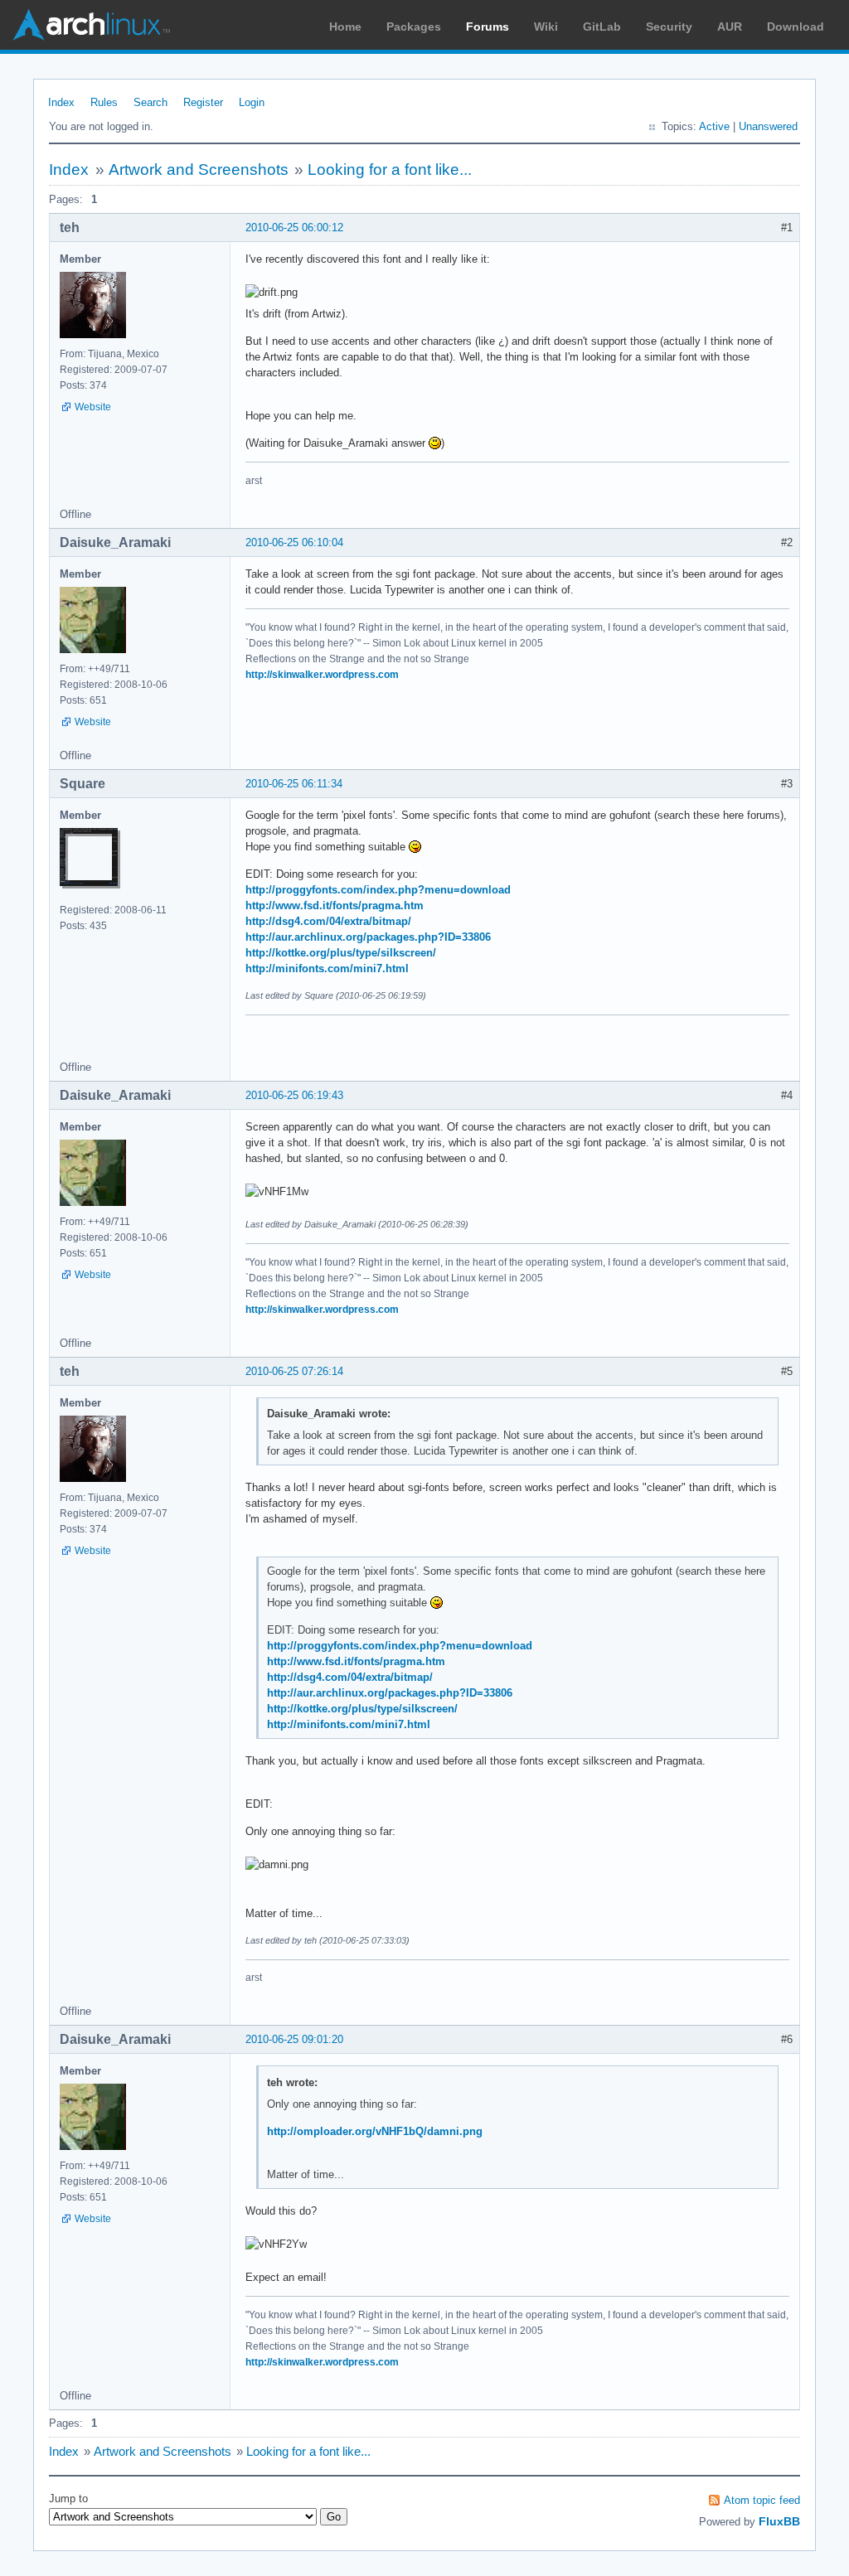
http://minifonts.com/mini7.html (327, 968)
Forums (488, 27)
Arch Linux (91, 25)
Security (669, 27)
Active (714, 126)
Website (93, 407)
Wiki (546, 27)
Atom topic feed (762, 2500)
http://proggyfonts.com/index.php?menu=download (378, 890)
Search (150, 102)
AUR (730, 27)
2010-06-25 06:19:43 (294, 1095)
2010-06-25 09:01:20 (294, 2039)
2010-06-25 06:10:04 (294, 542)
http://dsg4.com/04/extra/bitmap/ (328, 921)
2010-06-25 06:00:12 (294, 228)
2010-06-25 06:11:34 (294, 784)
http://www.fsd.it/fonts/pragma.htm (335, 905)
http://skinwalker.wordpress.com (322, 675)
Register (203, 102)
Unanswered (768, 126)
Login (252, 102)
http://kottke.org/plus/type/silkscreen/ (341, 953)
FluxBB (779, 2521)
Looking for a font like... (390, 169)
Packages (414, 27)
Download (796, 27)
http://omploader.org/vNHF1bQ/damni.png (375, 2131)
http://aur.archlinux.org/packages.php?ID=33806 (368, 937)
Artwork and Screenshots (199, 169)
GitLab (602, 27)
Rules (104, 102)
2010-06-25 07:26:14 (294, 1371)
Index (61, 102)
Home (345, 27)
